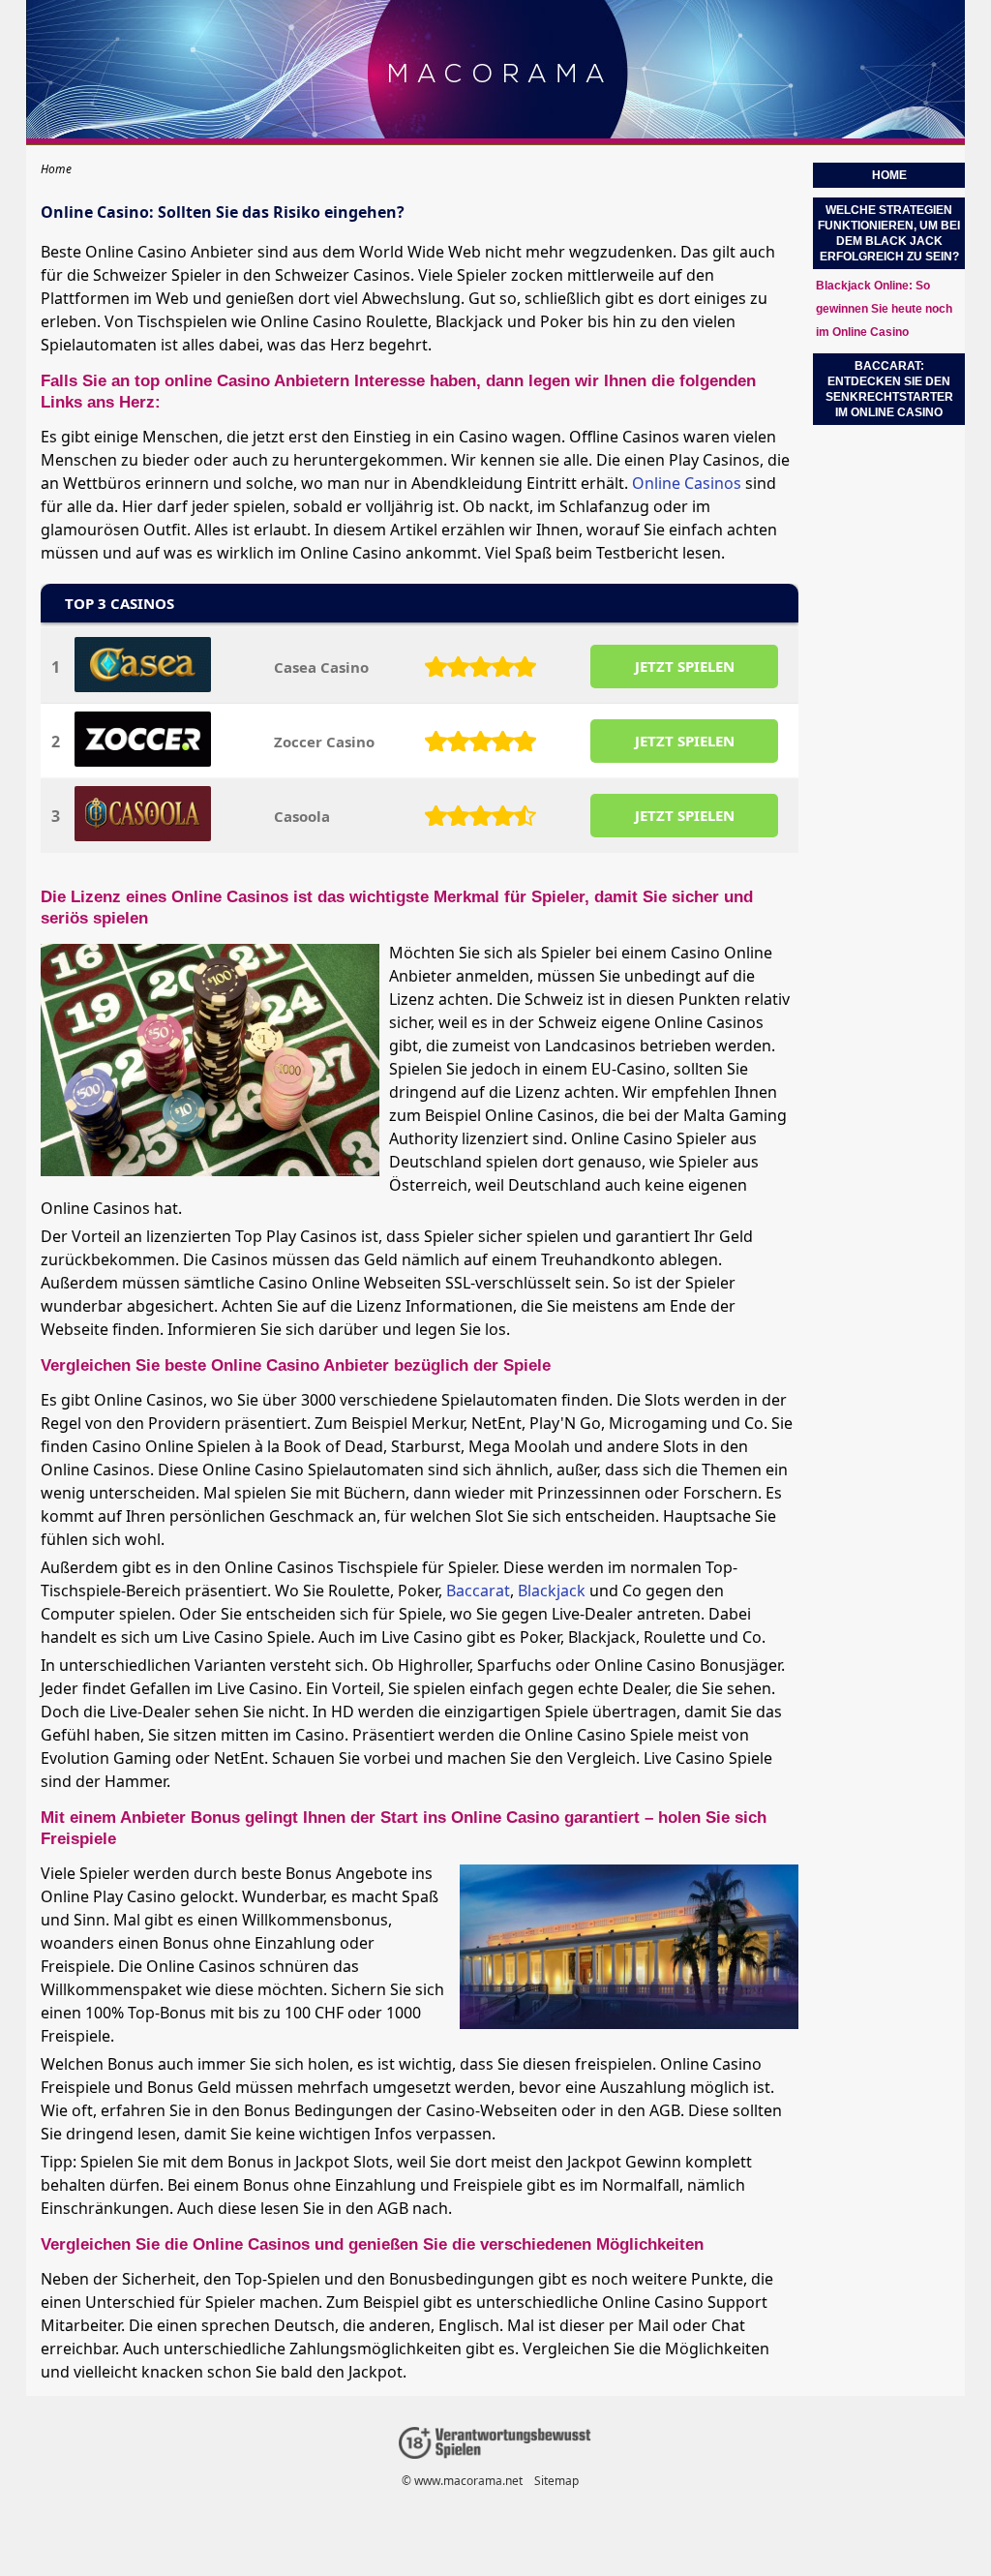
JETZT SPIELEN (685, 666)
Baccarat (478, 1591)
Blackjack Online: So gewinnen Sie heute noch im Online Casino (884, 309)
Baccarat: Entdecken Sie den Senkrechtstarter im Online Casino (889, 389)
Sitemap (556, 2481)
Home (889, 175)
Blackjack (552, 1591)
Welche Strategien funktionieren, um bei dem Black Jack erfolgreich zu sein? (889, 233)
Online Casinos (687, 483)
